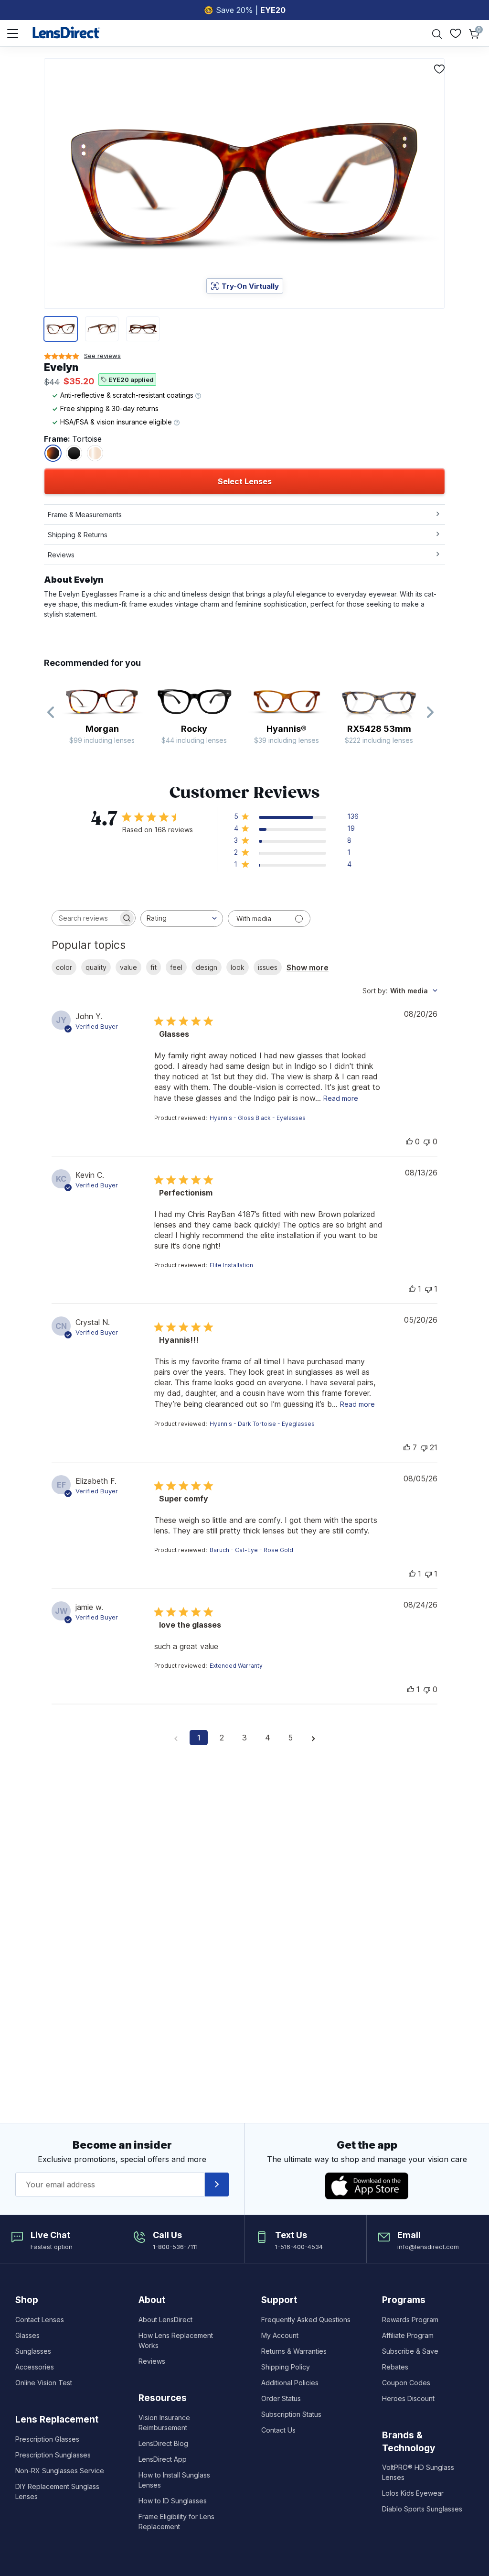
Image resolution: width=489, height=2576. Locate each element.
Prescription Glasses (47, 2439)
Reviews (152, 2361)
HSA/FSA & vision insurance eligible (117, 422)
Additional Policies (290, 2383)
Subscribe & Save (410, 2351)
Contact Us (278, 2430)
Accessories (35, 2367)
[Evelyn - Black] (74, 453)
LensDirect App (163, 2459)
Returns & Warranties (294, 2351)
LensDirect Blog (163, 2443)
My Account (280, 2335)
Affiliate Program (408, 2335)
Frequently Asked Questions (306, 2320)
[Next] (430, 713)
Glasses (27, 2335)
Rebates (395, 2367)
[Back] (51, 713)
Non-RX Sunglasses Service (60, 2471)
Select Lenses (245, 481)
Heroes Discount (408, 2398)
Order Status (281, 2398)
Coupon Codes (406, 2383)
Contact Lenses (40, 2320)
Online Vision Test (44, 2383)
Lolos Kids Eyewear (413, 2493)
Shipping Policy (286, 2367)
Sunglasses (33, 2351)
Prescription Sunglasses (53, 2455)
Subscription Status (291, 2414)
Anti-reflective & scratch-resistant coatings (128, 395)
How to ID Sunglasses (173, 2501)
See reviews (102, 356)
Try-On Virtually (250, 286)
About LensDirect (165, 2320)
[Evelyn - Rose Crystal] (95, 453)
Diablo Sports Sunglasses (422, 2509)
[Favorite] (439, 69)
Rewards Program (410, 2320)
